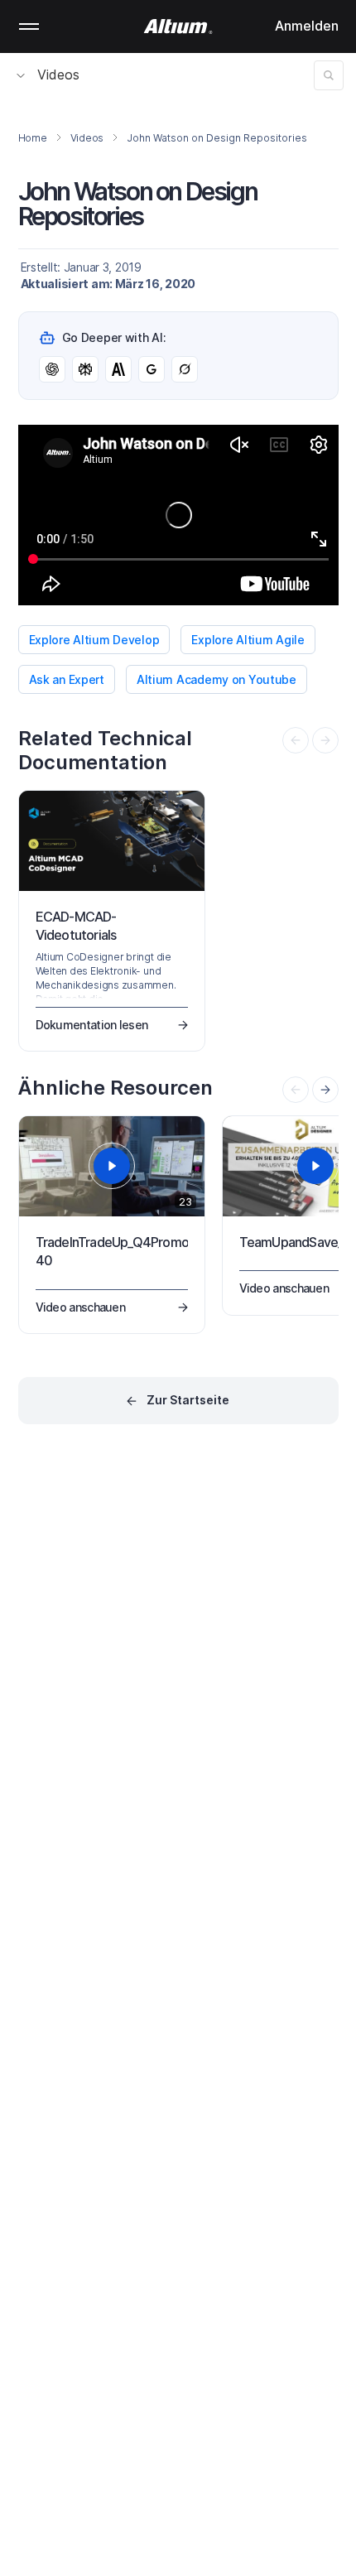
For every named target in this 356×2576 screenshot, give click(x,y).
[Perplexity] (85, 369)
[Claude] (118, 369)
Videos (58, 75)
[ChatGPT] (52, 369)
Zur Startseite (188, 1400)
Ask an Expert (67, 679)
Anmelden (307, 26)
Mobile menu (29, 26)
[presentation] (325, 1090)
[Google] (152, 369)
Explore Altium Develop (94, 640)
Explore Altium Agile (248, 640)
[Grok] (185, 369)
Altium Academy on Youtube (216, 679)
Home (33, 138)
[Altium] (178, 26)
